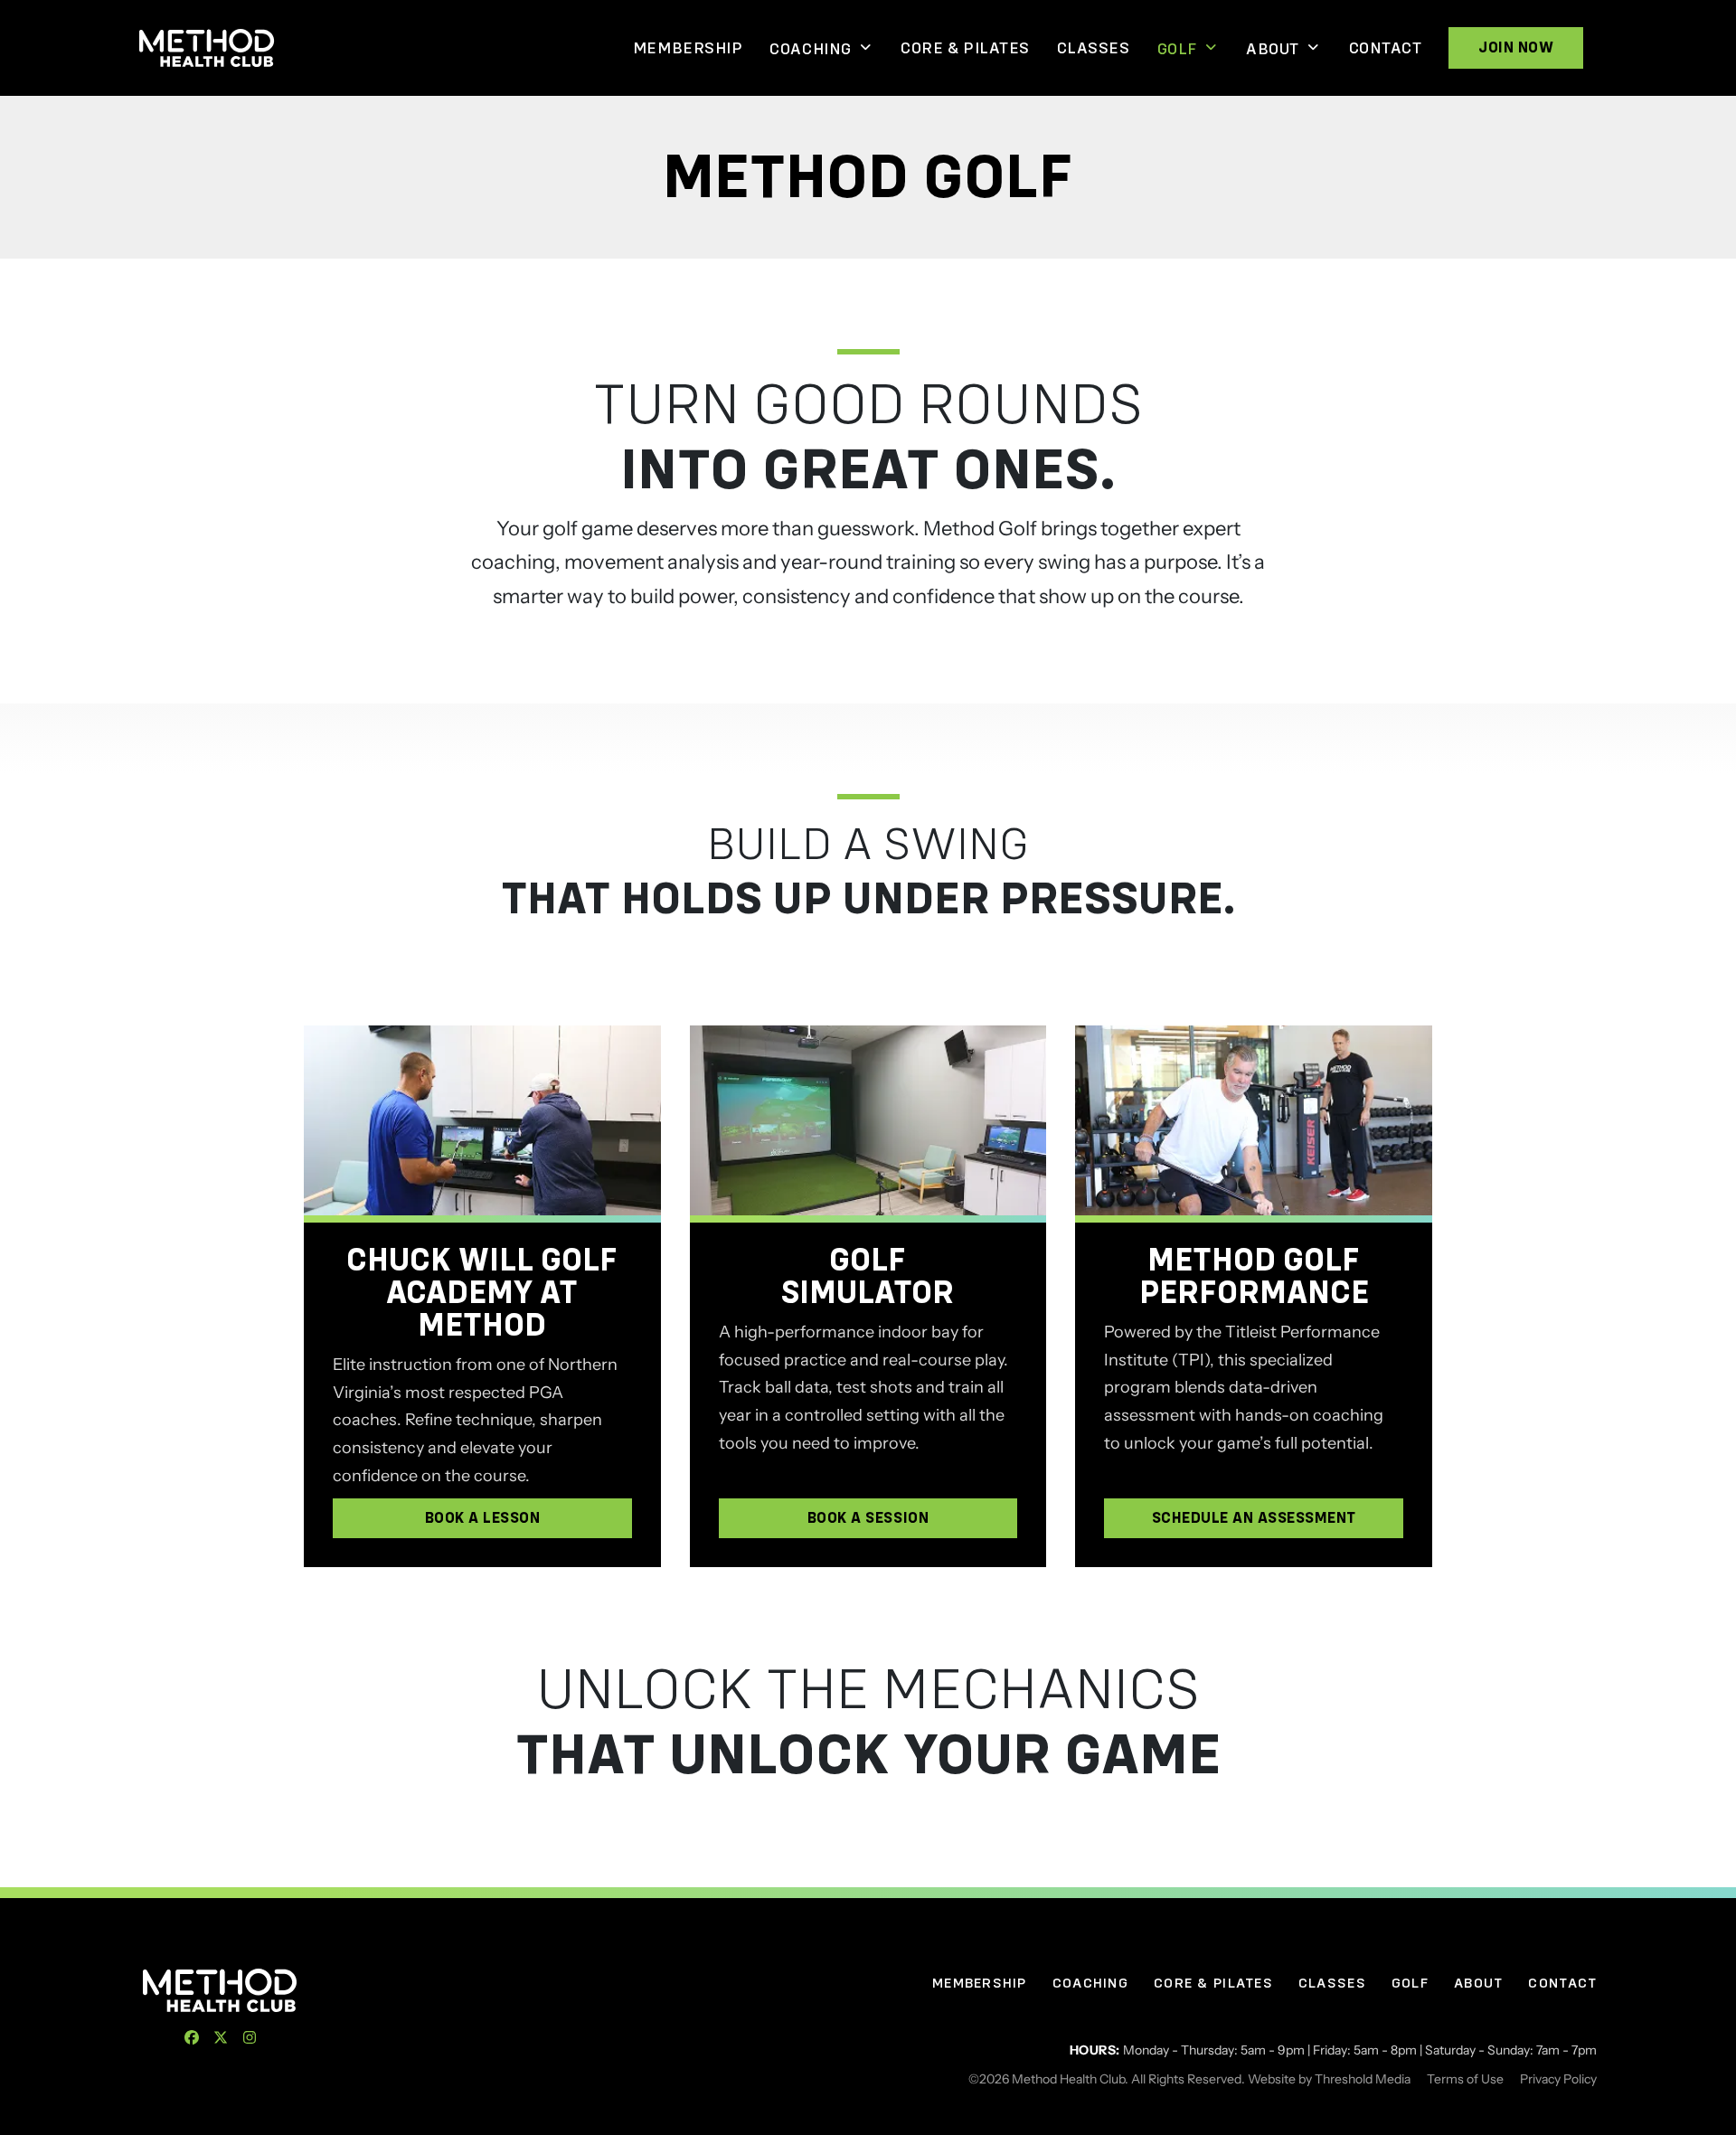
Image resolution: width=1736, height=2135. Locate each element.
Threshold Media (1363, 2079)
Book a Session (868, 1518)
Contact (1386, 48)
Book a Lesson (483, 1518)
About (1273, 49)
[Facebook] (192, 2037)
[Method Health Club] (220, 1990)
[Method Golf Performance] (1254, 1120)
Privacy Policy (1558, 2079)
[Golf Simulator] (868, 1120)
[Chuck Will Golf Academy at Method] (482, 1120)
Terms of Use (1465, 2079)
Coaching (810, 49)
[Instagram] (250, 2037)
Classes (1094, 48)
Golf (1177, 49)
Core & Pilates (965, 48)
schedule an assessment (1254, 1518)
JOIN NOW (1516, 47)
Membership (688, 48)
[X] (221, 2037)
